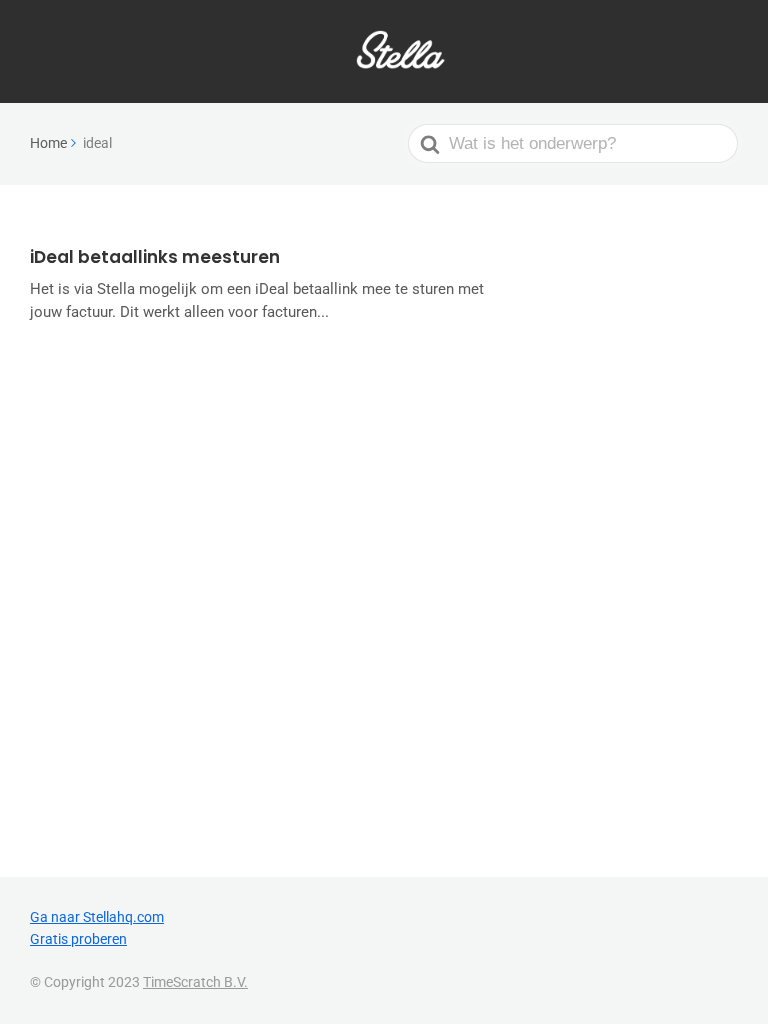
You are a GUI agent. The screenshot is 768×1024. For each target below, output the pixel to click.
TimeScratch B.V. (195, 982)
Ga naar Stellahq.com (97, 917)
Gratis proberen (78, 939)
